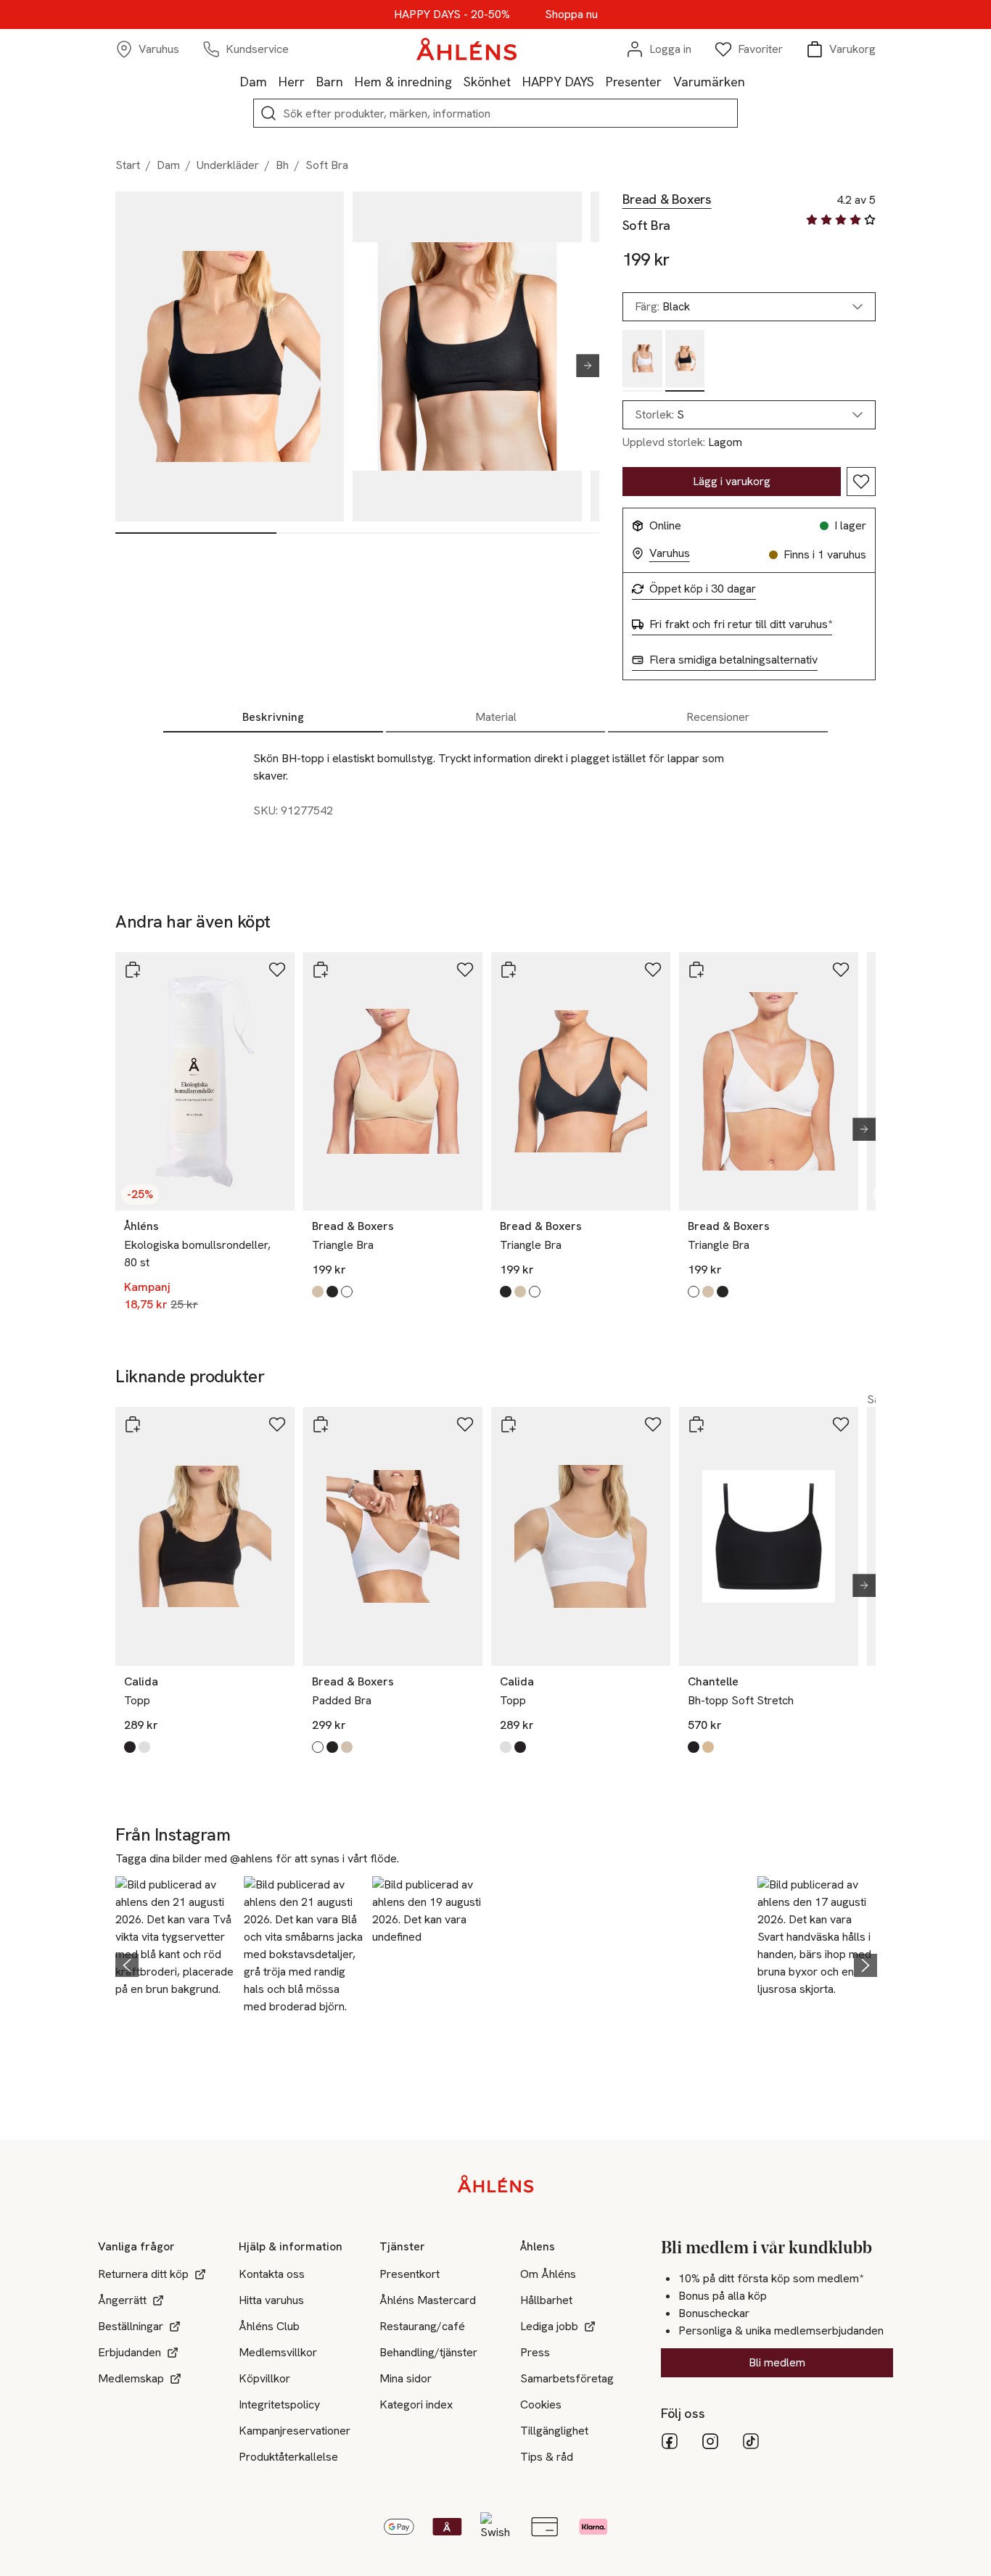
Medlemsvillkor (278, 2352)
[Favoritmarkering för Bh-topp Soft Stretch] (841, 1424)
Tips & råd (547, 2457)
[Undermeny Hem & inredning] (458, 81)
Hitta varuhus (271, 2300)
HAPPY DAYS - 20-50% (452, 15)
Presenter (634, 82)
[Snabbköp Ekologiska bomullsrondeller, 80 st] (133, 970)
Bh (282, 165)
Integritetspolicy (279, 2404)
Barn (330, 82)
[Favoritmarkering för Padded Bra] (465, 1424)
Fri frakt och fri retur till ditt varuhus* (741, 624)
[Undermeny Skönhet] (517, 81)
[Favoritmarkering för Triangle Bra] (465, 970)
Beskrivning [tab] (273, 717)
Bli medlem (777, 2362)
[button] (175, 1962)
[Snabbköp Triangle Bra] (321, 970)
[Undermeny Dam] (273, 81)
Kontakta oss (272, 2274)
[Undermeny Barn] (349, 81)
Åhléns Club (269, 2326)
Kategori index (416, 2404)
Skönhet (487, 82)
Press (535, 2352)
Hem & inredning (403, 82)
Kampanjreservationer (295, 2431)
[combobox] (749, 415)
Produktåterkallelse (288, 2457)
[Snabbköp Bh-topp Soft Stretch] (696, 1424)
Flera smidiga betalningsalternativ (733, 660)
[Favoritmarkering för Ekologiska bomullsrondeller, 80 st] (277, 970)
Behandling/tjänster (428, 2352)
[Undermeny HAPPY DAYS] (600, 81)
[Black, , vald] (685, 361)
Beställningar (131, 2326)
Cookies (541, 2404)
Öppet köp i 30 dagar (703, 589)
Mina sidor (406, 2378)
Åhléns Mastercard (428, 2300)
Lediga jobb (549, 2326)
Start (128, 165)
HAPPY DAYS (558, 82)
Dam (254, 82)
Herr (292, 82)
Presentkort (410, 2274)
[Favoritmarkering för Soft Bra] (861, 482)
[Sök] (268, 113)
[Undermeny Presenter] (667, 81)
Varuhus (670, 553)
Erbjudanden (129, 2352)
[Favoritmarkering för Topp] (277, 1424)
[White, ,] (642, 361)
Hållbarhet (546, 2300)
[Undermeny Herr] (311, 81)
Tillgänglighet (554, 2431)
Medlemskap (131, 2378)
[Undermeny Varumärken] (751, 81)
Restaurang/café (422, 2326)
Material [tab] (496, 717)
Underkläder (228, 165)
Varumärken (709, 82)
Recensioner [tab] (718, 717)
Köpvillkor (264, 2378)
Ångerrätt (122, 2300)
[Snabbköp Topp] (133, 1424)
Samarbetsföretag (567, 2378)
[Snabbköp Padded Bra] (321, 1424)
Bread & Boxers (667, 199)
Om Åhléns (548, 2274)
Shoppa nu (571, 15)
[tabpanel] (495, 799)
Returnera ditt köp (143, 2274)
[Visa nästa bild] (582, 366)
